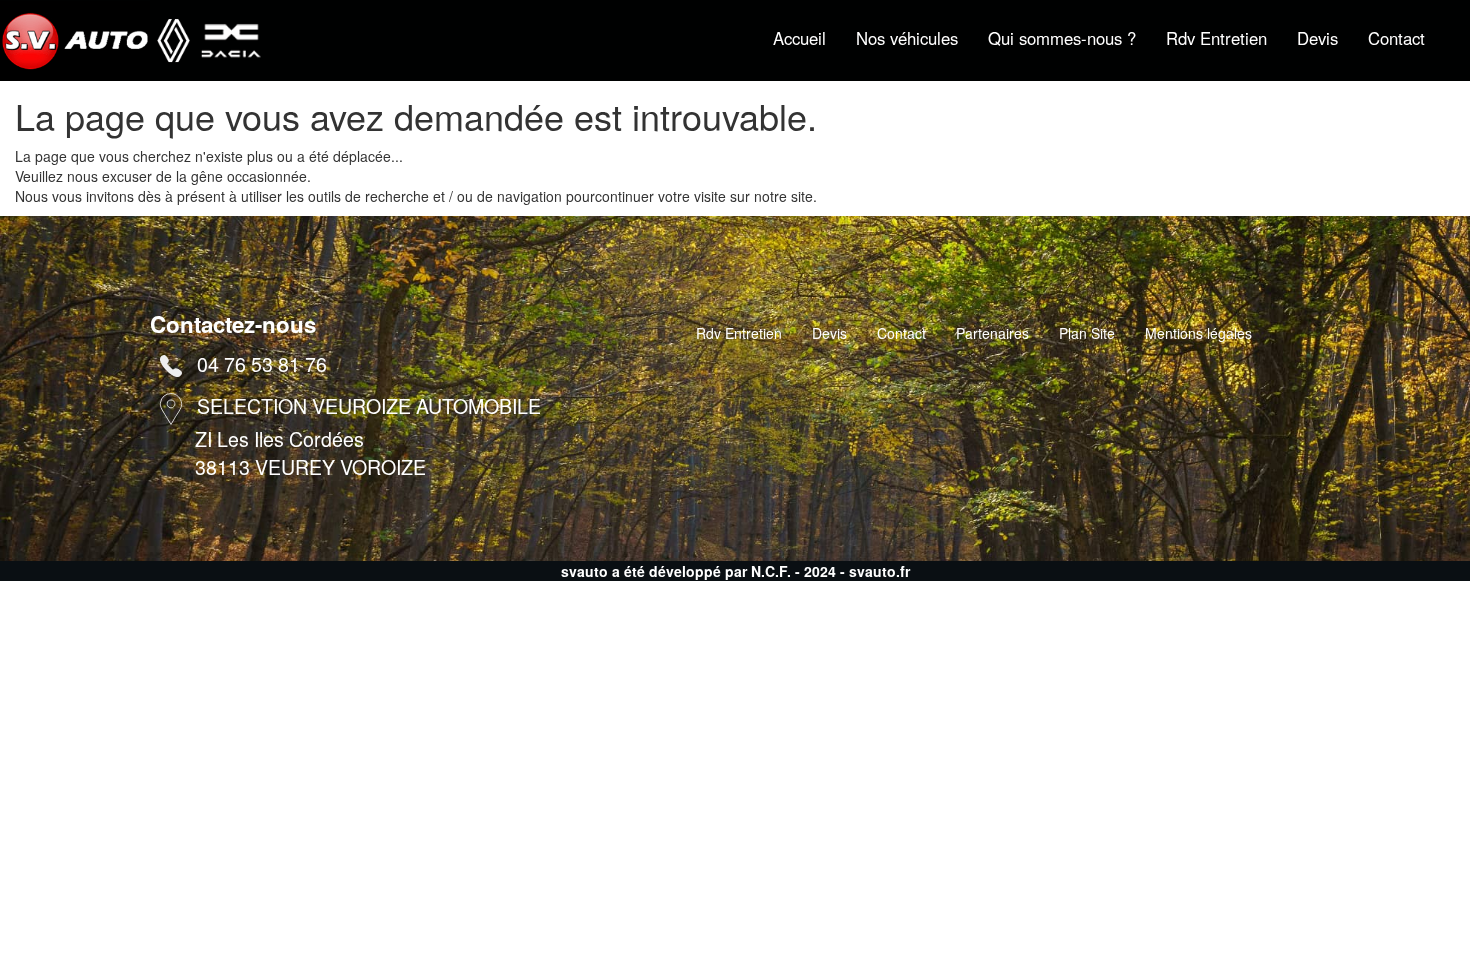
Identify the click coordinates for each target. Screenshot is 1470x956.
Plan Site (1087, 333)
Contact (1396, 38)
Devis (1317, 38)
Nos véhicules (907, 38)
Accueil (799, 38)
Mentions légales (1198, 333)
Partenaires (992, 333)
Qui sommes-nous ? (1062, 38)
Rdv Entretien (1216, 38)
